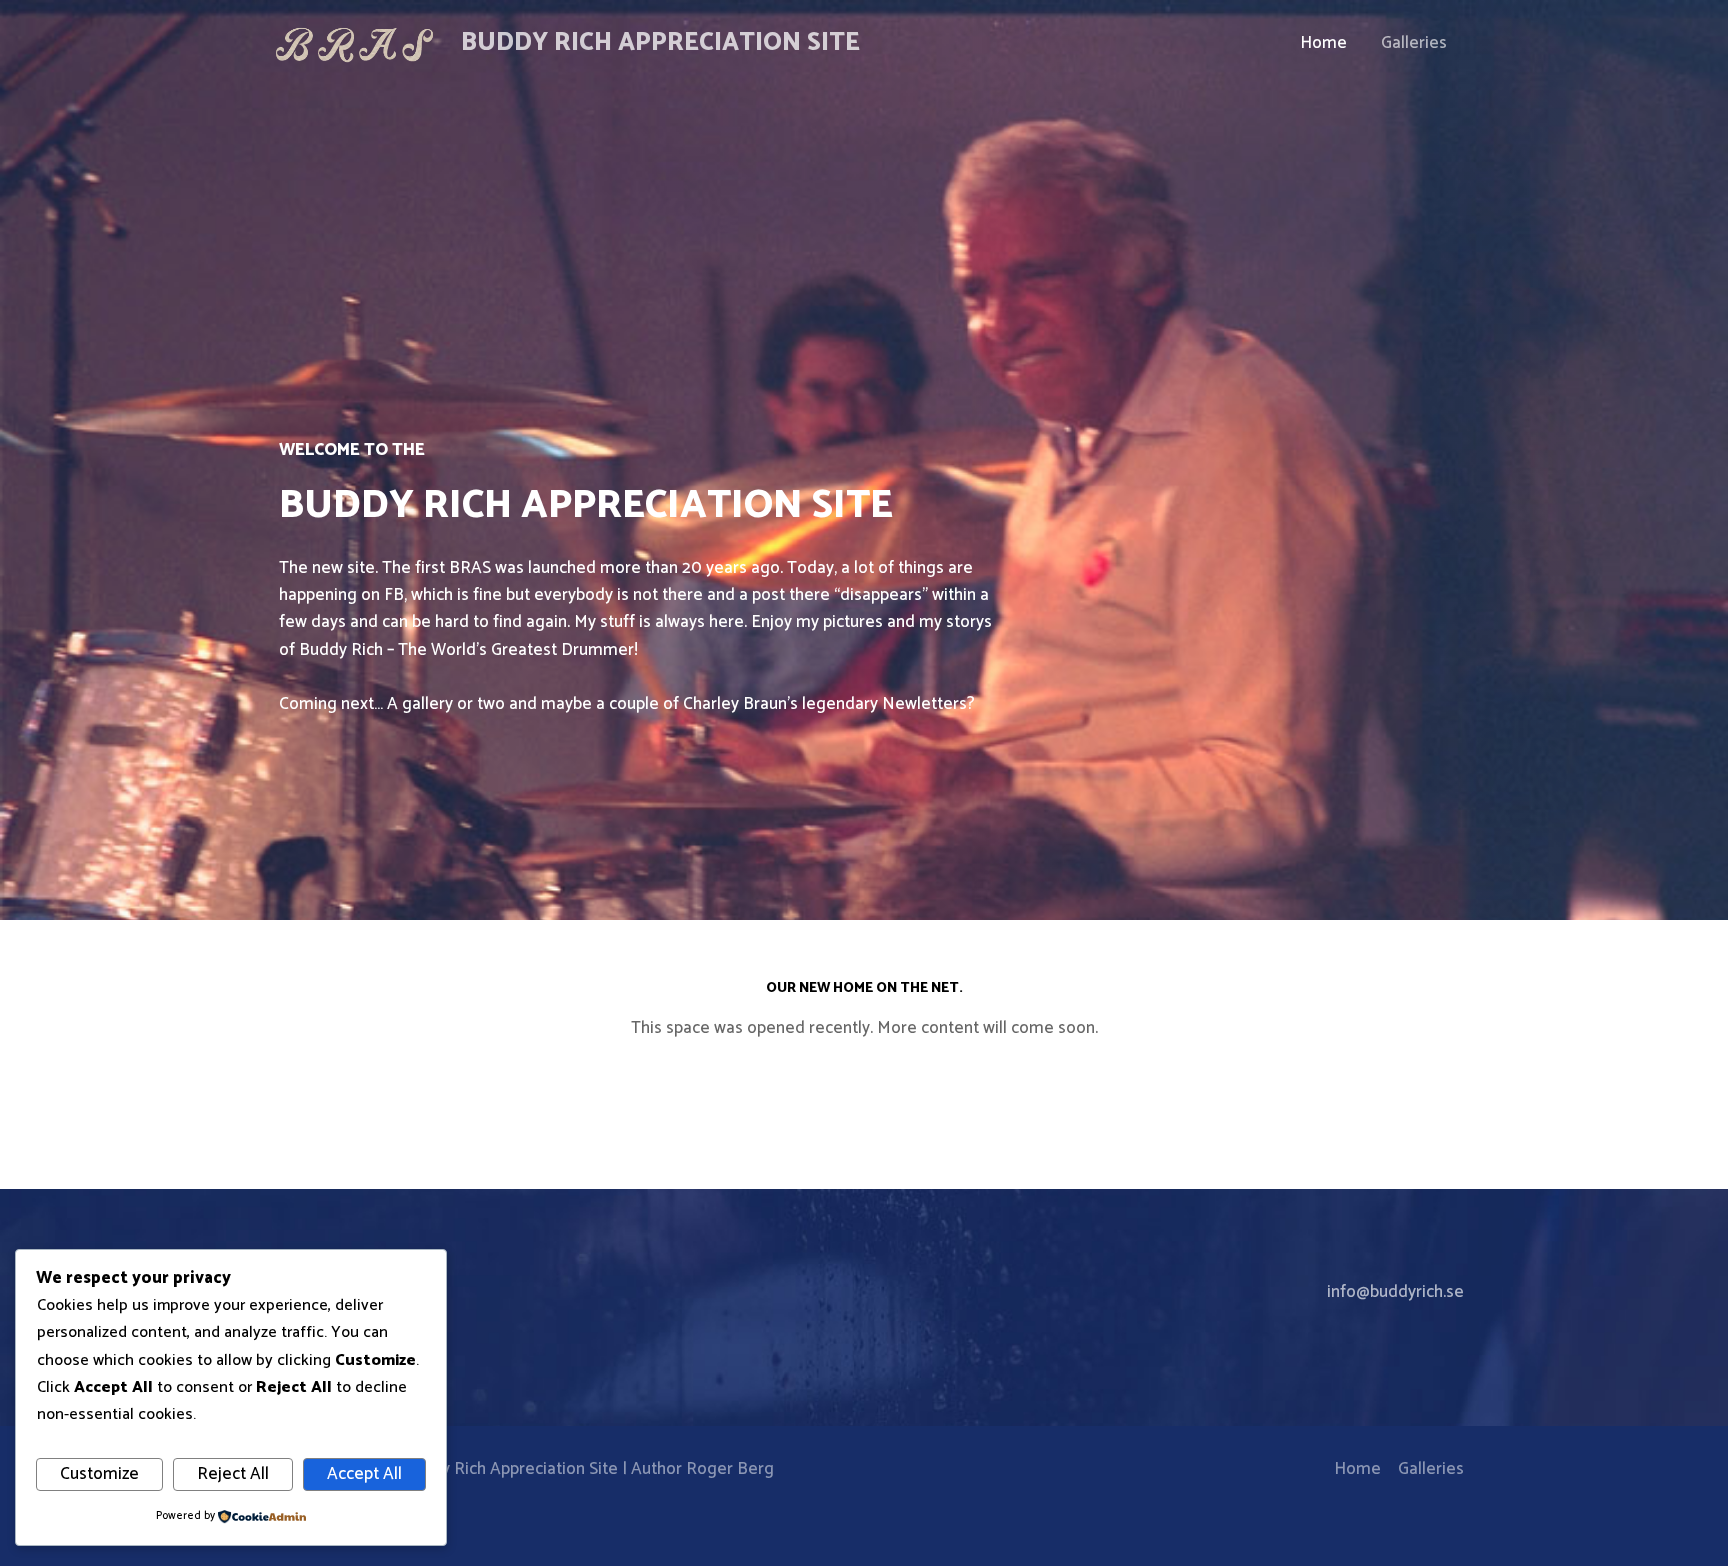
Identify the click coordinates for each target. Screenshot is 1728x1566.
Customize (99, 1474)
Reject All (233, 1474)
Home (1323, 43)
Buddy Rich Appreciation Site (660, 43)
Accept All (364, 1474)
